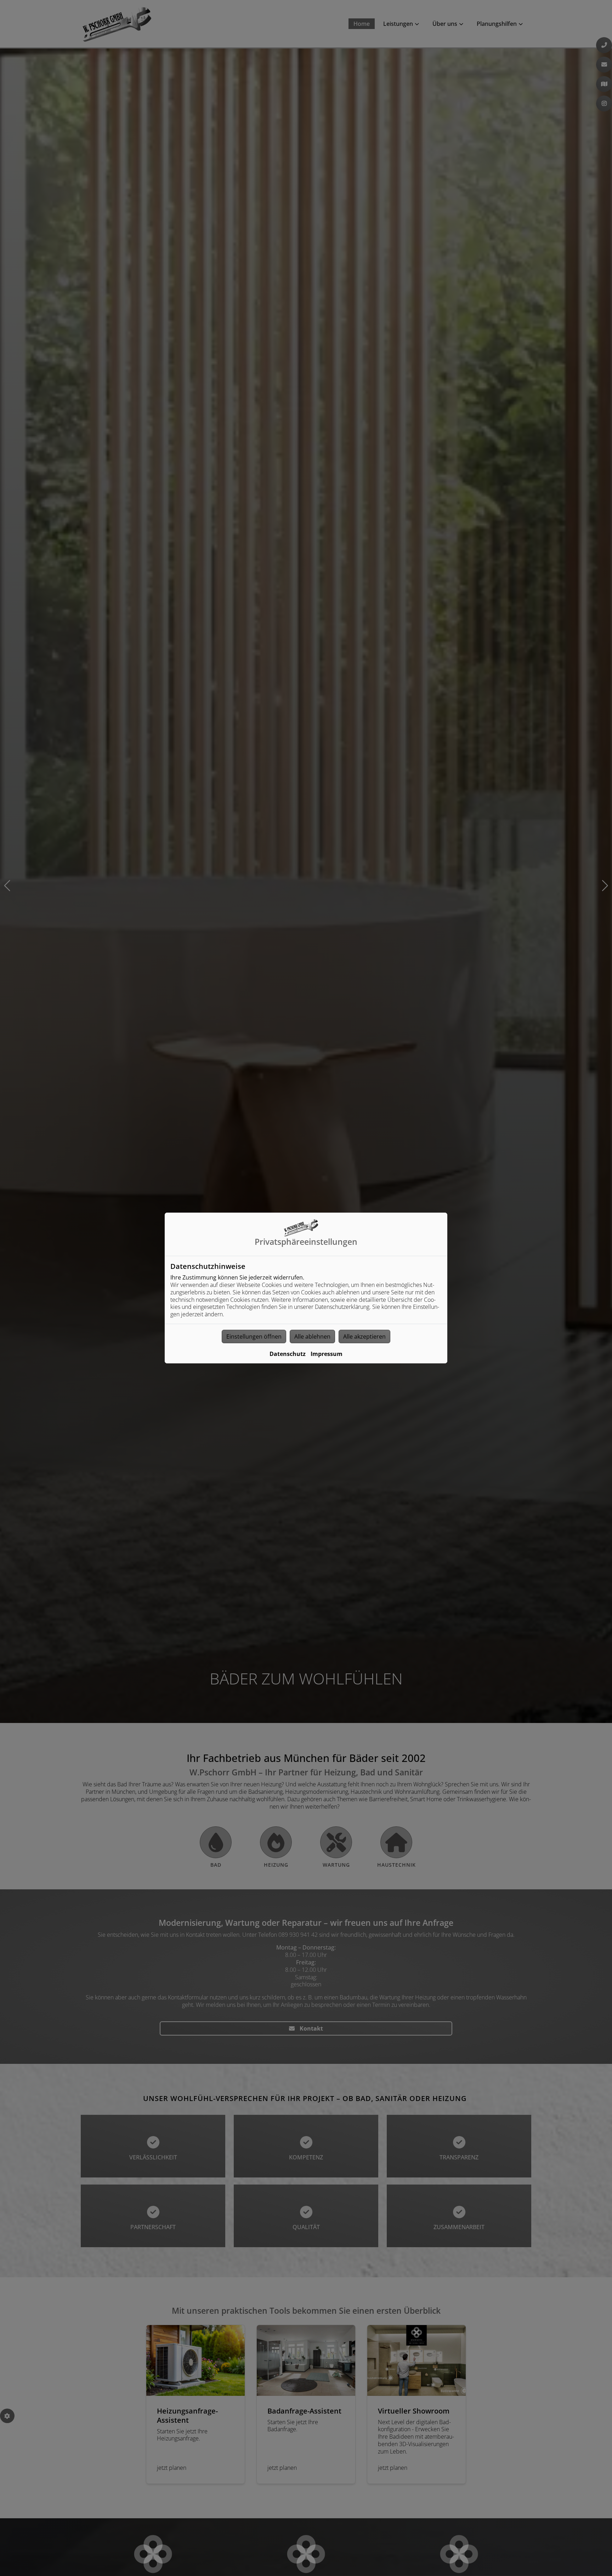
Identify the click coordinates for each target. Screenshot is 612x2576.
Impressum (327, 1354)
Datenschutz (288, 1354)
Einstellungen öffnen (254, 1336)
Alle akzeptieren (364, 1336)
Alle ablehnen (312, 1336)
